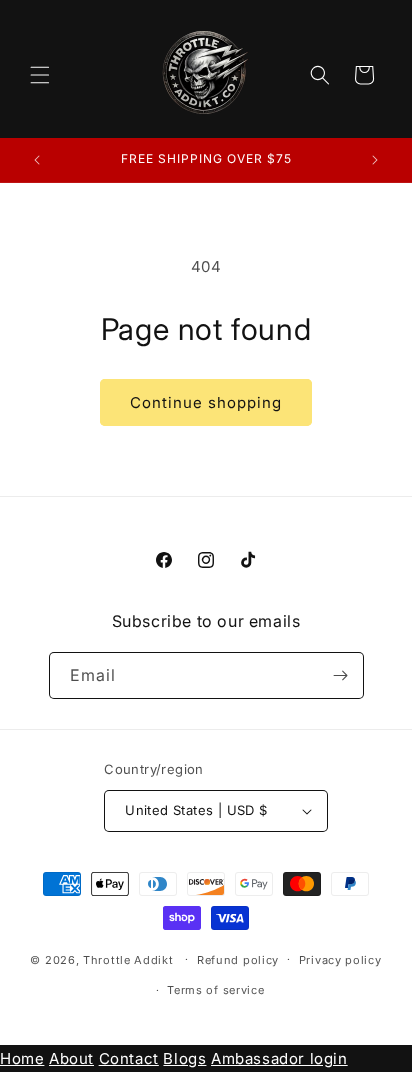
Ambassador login (279, 1058)
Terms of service (215, 990)
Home (22, 1058)
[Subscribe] (341, 675)
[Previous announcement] (37, 160)
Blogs (184, 1058)
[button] (40, 75)
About (71, 1058)
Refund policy (238, 960)
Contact (129, 1058)
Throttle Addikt (130, 959)
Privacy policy (340, 960)
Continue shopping (206, 402)
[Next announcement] (375, 160)
